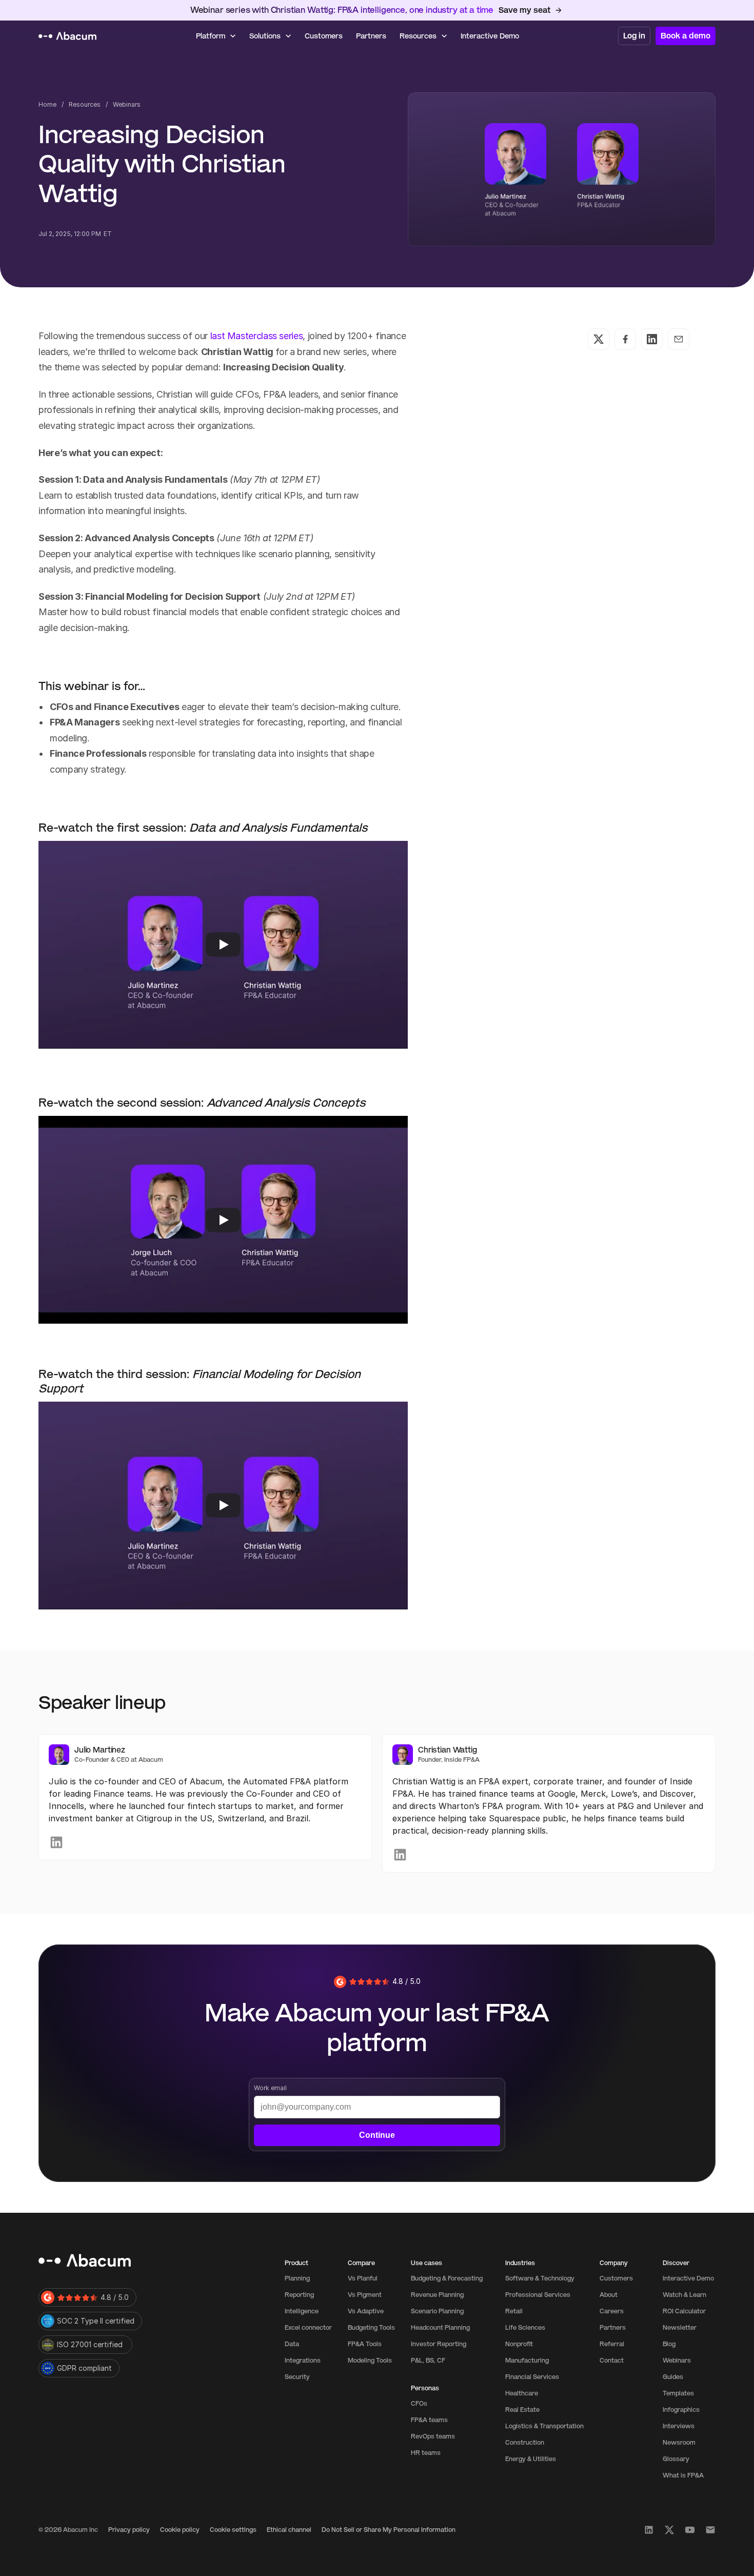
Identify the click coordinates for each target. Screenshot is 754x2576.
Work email (270, 2088)
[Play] (223, 945)
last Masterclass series (255, 336)
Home (47, 104)
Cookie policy (180, 2530)
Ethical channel (289, 2530)
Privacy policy (129, 2530)
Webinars (127, 104)
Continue (377, 2135)
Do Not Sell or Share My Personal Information (389, 2530)
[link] (56, 1842)
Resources (85, 104)
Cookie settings (233, 2530)
